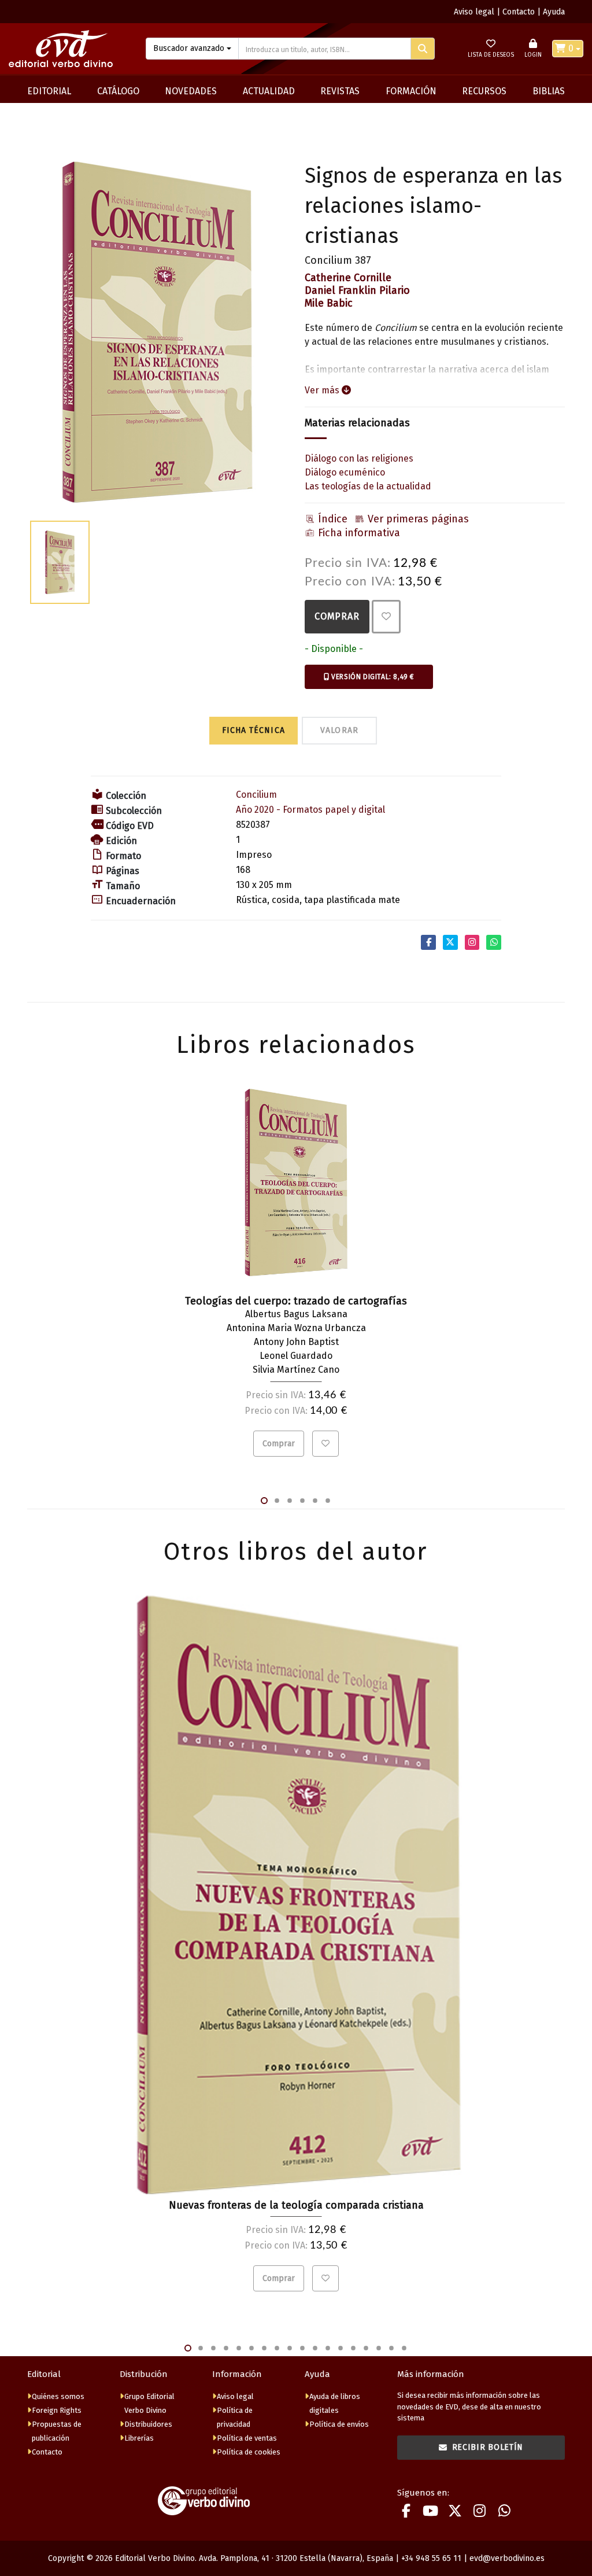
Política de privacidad (235, 2417)
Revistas (340, 91)
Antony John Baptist (296, 1342)
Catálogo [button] (118, 91)
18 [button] (404, 2348)
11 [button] (315, 2348)
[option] (157, 332)
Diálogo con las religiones (359, 458)
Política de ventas (247, 2438)
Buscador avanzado (189, 48)
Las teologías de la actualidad (368, 486)
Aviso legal (474, 12)
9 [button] (290, 2348)
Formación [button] (411, 91)
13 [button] (341, 2348)
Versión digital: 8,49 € (372, 677)
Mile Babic (329, 303)
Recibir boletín (488, 2447)
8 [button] (277, 2348)
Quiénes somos (58, 2396)
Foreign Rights (57, 2410)
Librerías (139, 2438)
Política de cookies (249, 2452)
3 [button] (290, 1501)
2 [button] (277, 1501)
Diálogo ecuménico (345, 472)
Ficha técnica (254, 730)
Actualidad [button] (269, 91)
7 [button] (264, 2348)
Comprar (337, 616)
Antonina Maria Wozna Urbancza (296, 1328)
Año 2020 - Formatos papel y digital (310, 810)
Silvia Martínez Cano (296, 1370)
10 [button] (302, 2348)
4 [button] (302, 1501)
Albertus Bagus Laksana (296, 1314)
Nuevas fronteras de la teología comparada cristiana (296, 2205)
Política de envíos (339, 2424)
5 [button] (315, 1501)
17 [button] (391, 2348)
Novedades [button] (191, 91)
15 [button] (366, 2348)
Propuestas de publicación (57, 2431)
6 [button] (328, 1501)
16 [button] (379, 2348)
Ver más (323, 390)
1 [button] (264, 1501)
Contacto (519, 12)
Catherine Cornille (348, 278)
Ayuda (554, 12)
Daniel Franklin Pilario (357, 290)
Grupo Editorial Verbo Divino (149, 2403)
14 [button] (353, 2348)
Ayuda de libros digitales (335, 2403)
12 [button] (328, 2348)
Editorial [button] (49, 91)
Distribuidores (148, 2424)
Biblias (549, 91)
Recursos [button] (484, 91)
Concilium (256, 795)
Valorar (340, 730)
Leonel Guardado (296, 1356)
